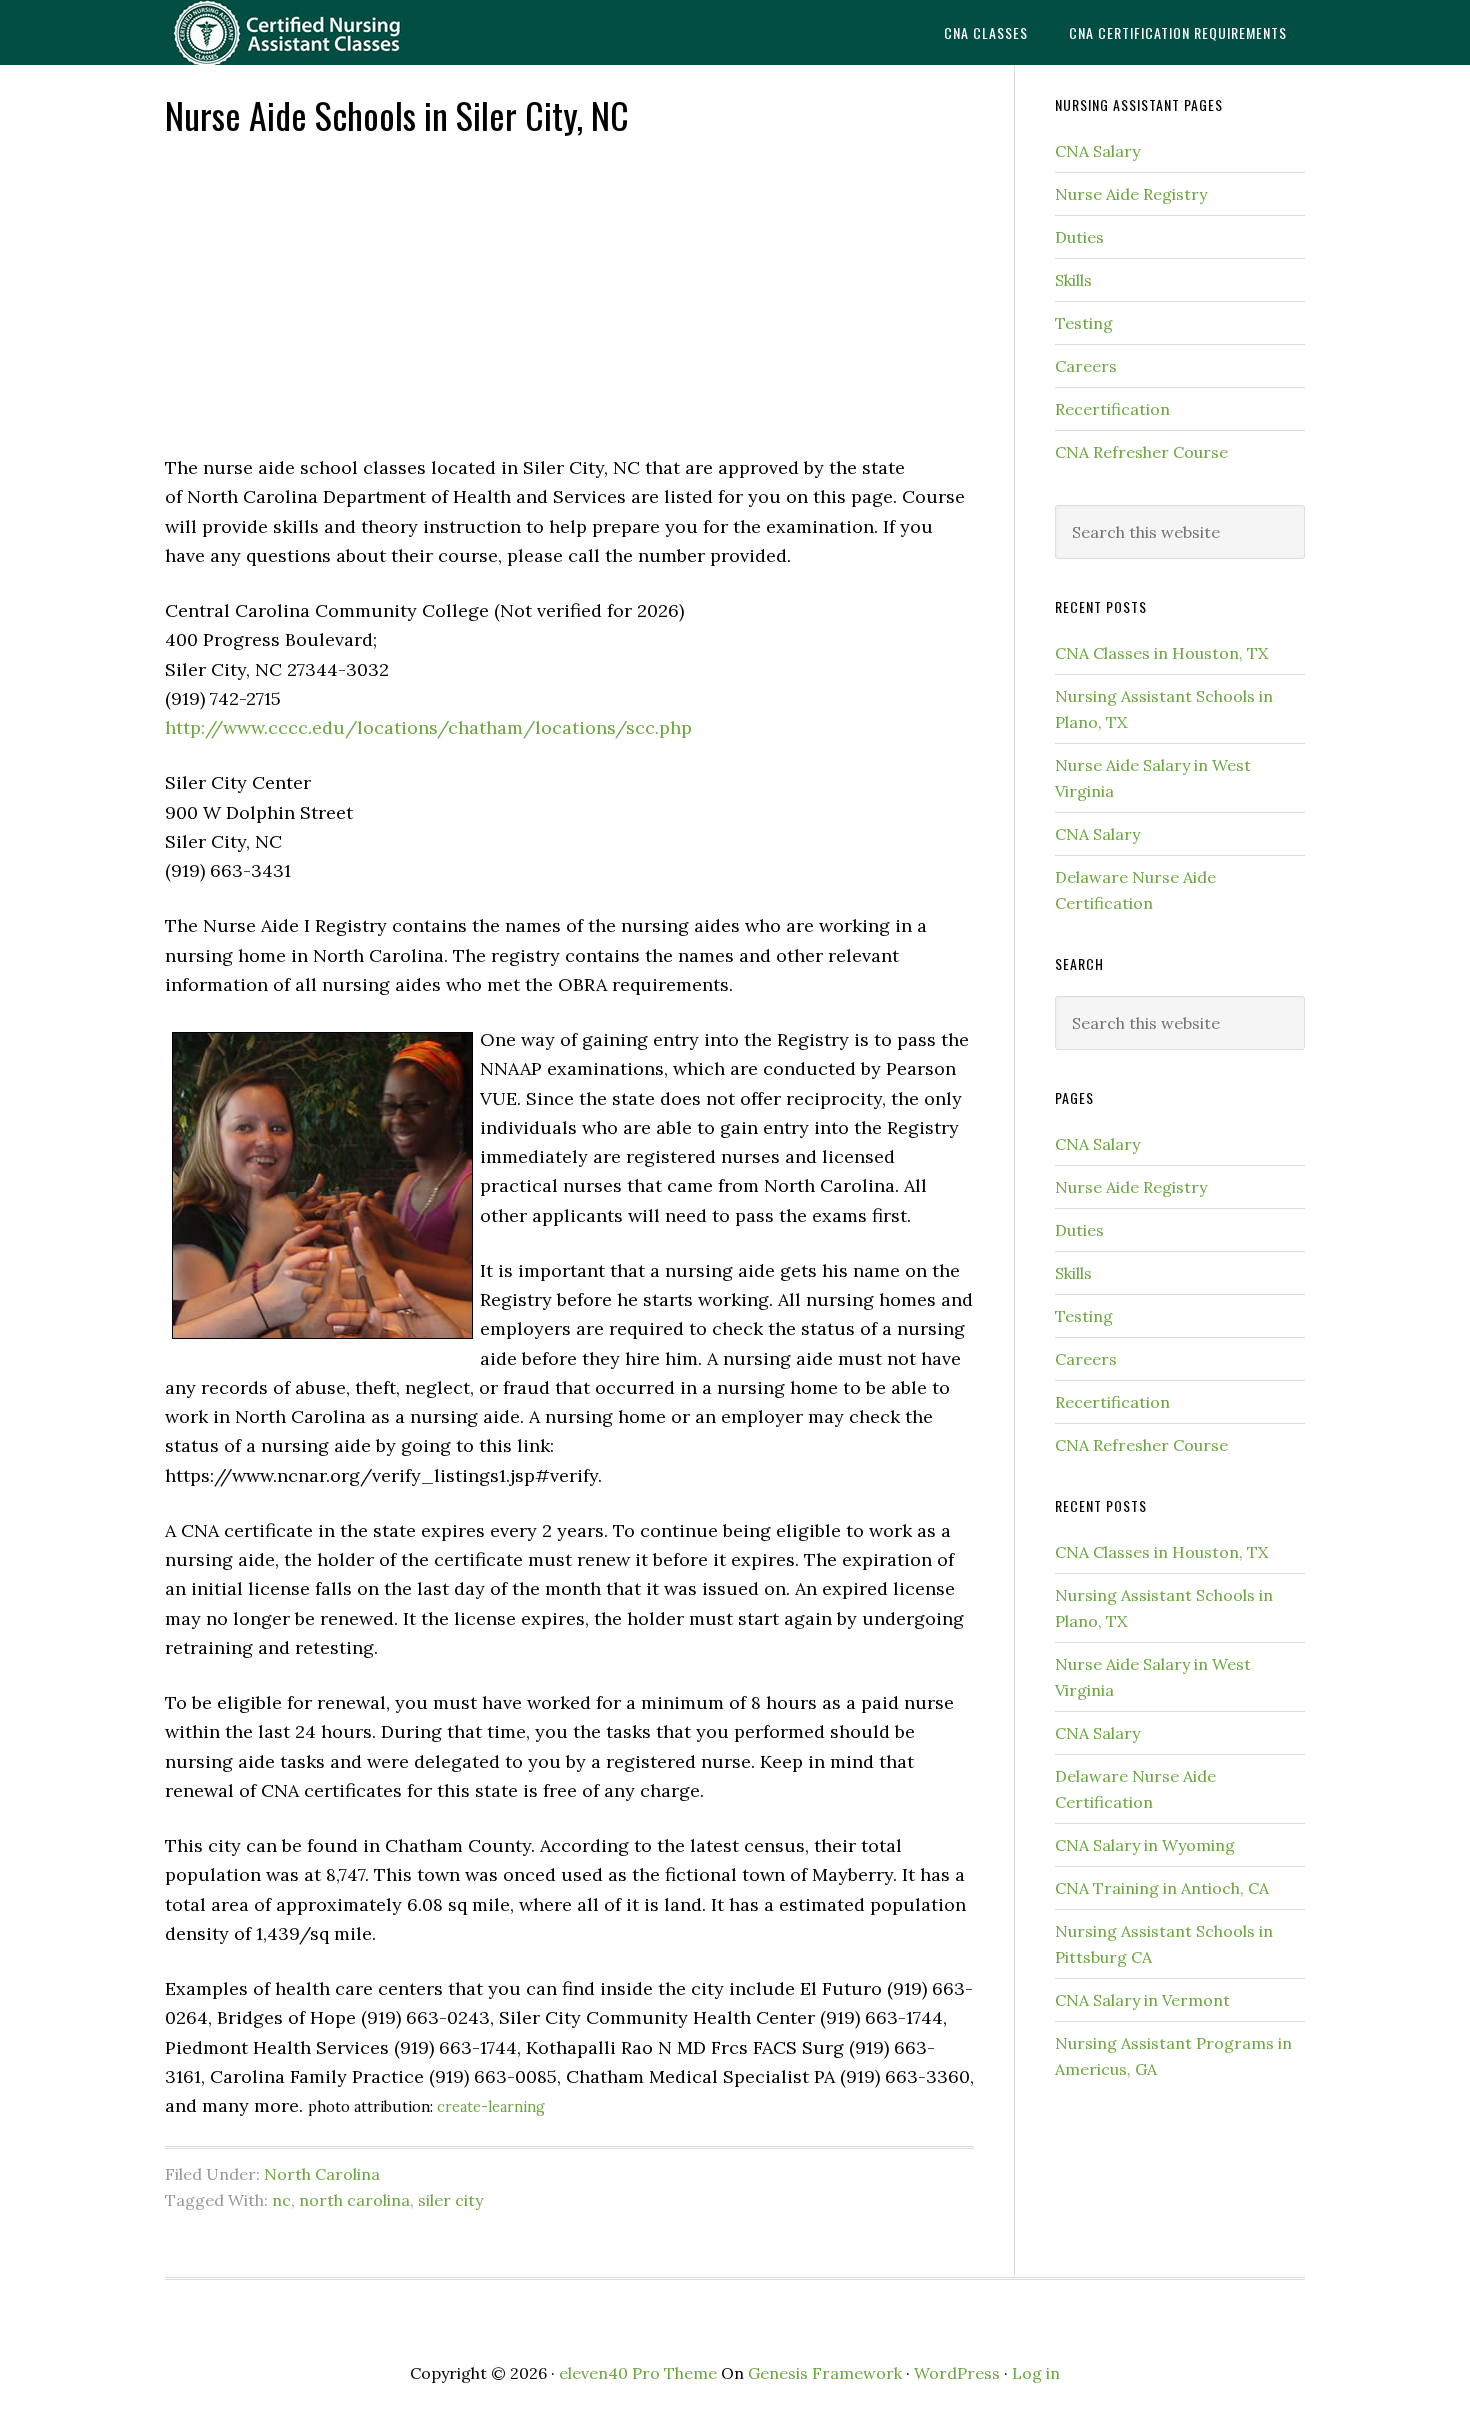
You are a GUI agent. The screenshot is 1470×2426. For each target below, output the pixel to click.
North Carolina (322, 2174)
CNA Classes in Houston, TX (1161, 653)
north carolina (354, 2200)
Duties (1079, 237)
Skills (1073, 280)
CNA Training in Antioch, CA (1162, 1888)
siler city (450, 2200)
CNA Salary (1097, 151)
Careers (1086, 366)
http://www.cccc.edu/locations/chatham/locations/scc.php (428, 727)
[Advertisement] (569, 293)
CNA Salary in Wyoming (1145, 1845)
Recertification (1112, 409)
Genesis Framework (825, 2373)
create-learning (491, 2107)
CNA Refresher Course (1141, 452)
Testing (1084, 323)
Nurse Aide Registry (1131, 194)
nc (281, 2200)
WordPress (957, 2373)
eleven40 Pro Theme (638, 2373)
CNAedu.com (325, 32)
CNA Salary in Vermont (1142, 2000)
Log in (1036, 2373)
